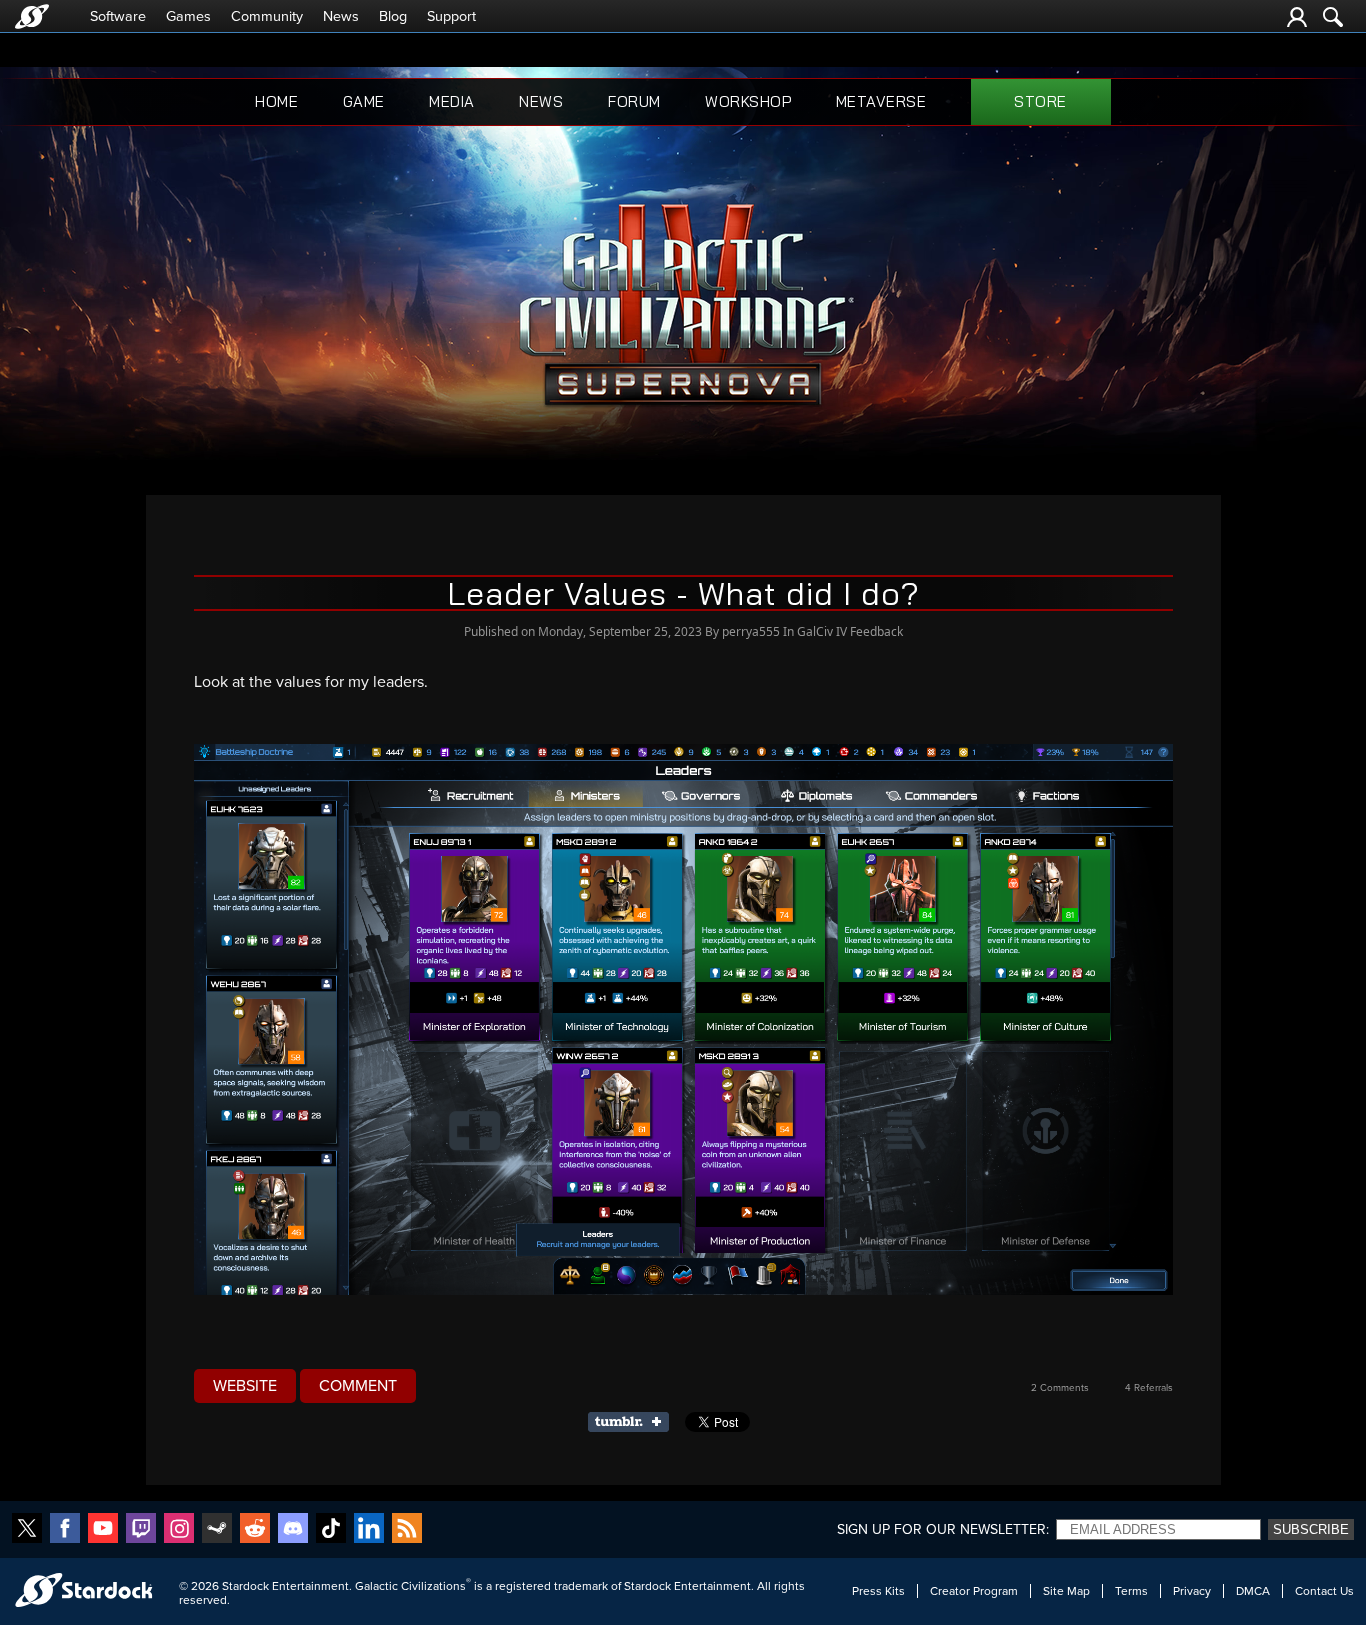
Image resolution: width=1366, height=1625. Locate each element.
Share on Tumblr (634, 1422)
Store (1040, 101)
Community (267, 16)
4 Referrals (1149, 1388)
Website (245, 1386)
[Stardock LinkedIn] (369, 1529)
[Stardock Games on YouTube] (103, 1529)
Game (364, 101)
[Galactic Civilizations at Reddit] (255, 1529)
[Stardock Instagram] (179, 1529)
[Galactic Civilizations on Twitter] (27, 1529)
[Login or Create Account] (1297, 17)
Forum (634, 101)
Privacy (1192, 1591)
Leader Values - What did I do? (683, 593)
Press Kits (878, 1591)
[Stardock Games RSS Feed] (407, 1529)
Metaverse (881, 101)
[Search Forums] (1333, 17)
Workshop (748, 101)
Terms (1131, 1591)
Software (118, 16)
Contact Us (1324, 1591)
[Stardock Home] (32, 16)
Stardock (245, 1586)
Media (452, 101)
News (341, 16)
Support (451, 16)
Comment (358, 1386)
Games (188, 16)
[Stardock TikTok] (331, 1529)
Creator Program (974, 1591)
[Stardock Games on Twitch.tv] (141, 1529)
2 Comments (1060, 1388)
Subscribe (1311, 1529)
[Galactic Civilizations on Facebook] (65, 1529)
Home (276, 101)
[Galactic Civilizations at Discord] (293, 1529)
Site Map (1066, 1591)
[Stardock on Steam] (217, 1529)
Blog (393, 16)
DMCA (1253, 1591)
